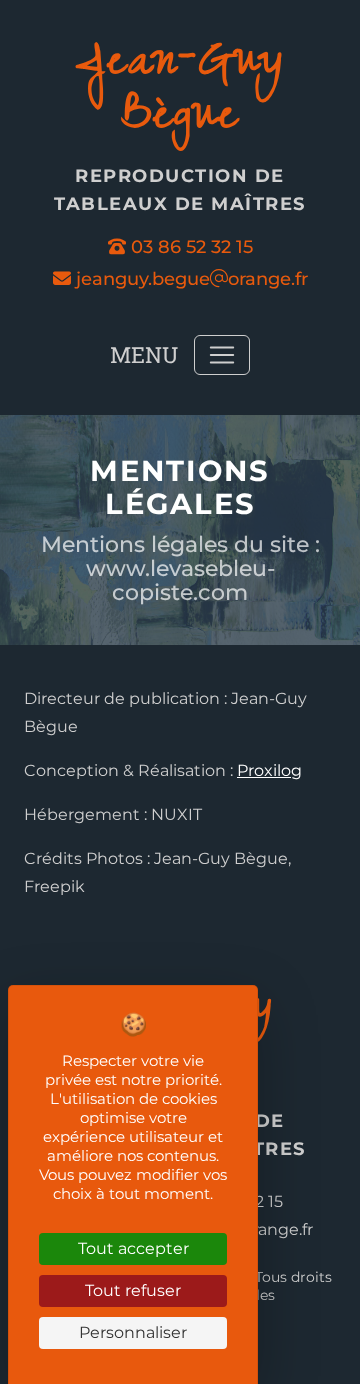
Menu (144, 354)
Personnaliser (133, 1332)
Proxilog (269, 770)
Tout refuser (133, 1290)
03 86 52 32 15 (192, 247)
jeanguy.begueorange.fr (189, 279)
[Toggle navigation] (222, 355)
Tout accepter (133, 1248)
